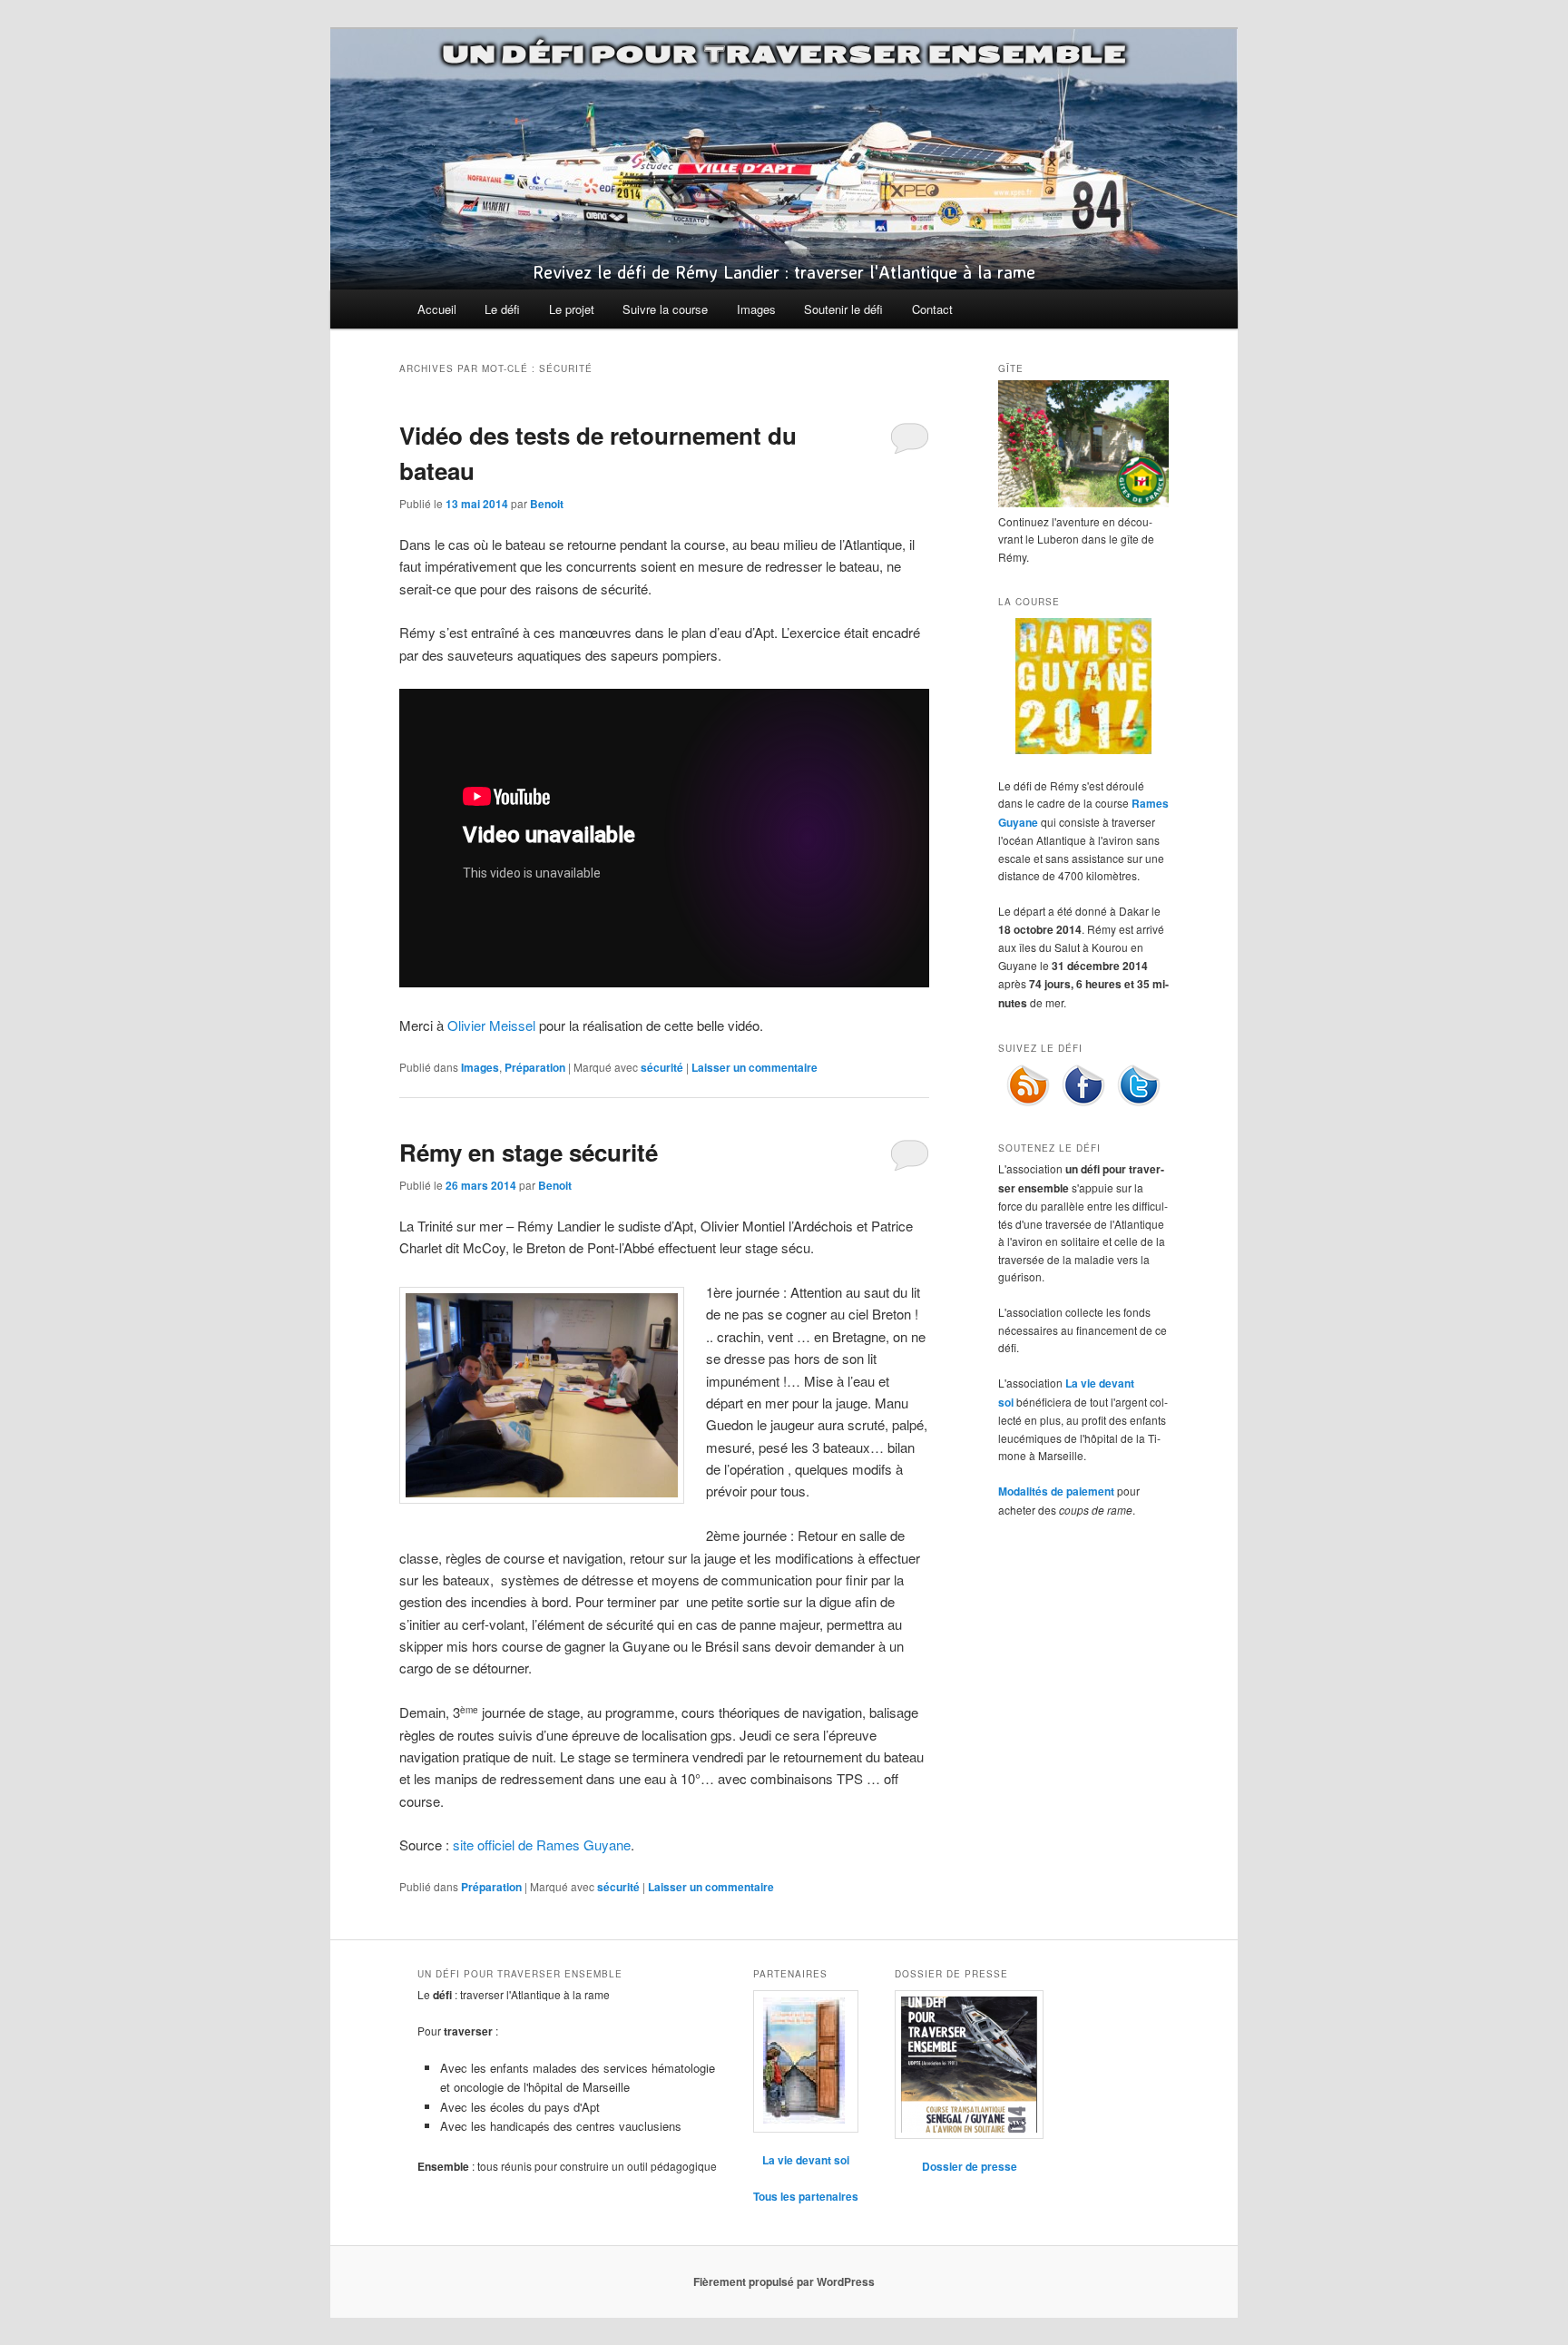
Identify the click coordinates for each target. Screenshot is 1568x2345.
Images (756, 309)
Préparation (535, 1067)
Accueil (437, 309)
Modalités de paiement (1056, 1491)
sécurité (662, 1067)
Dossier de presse (970, 2166)
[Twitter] (1139, 1103)
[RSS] (1028, 1103)
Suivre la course (665, 309)
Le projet (572, 309)
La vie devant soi (806, 2160)
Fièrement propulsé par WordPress (784, 2281)
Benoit (547, 504)
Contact (932, 309)
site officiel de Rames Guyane (542, 1845)
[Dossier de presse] (969, 2065)
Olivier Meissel (491, 1025)
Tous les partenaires (806, 2196)
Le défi (502, 309)
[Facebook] (1083, 1103)
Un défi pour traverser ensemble (784, 54)
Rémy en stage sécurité (529, 1152)
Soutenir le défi (843, 309)
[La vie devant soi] (806, 2061)
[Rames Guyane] (1083, 750)
